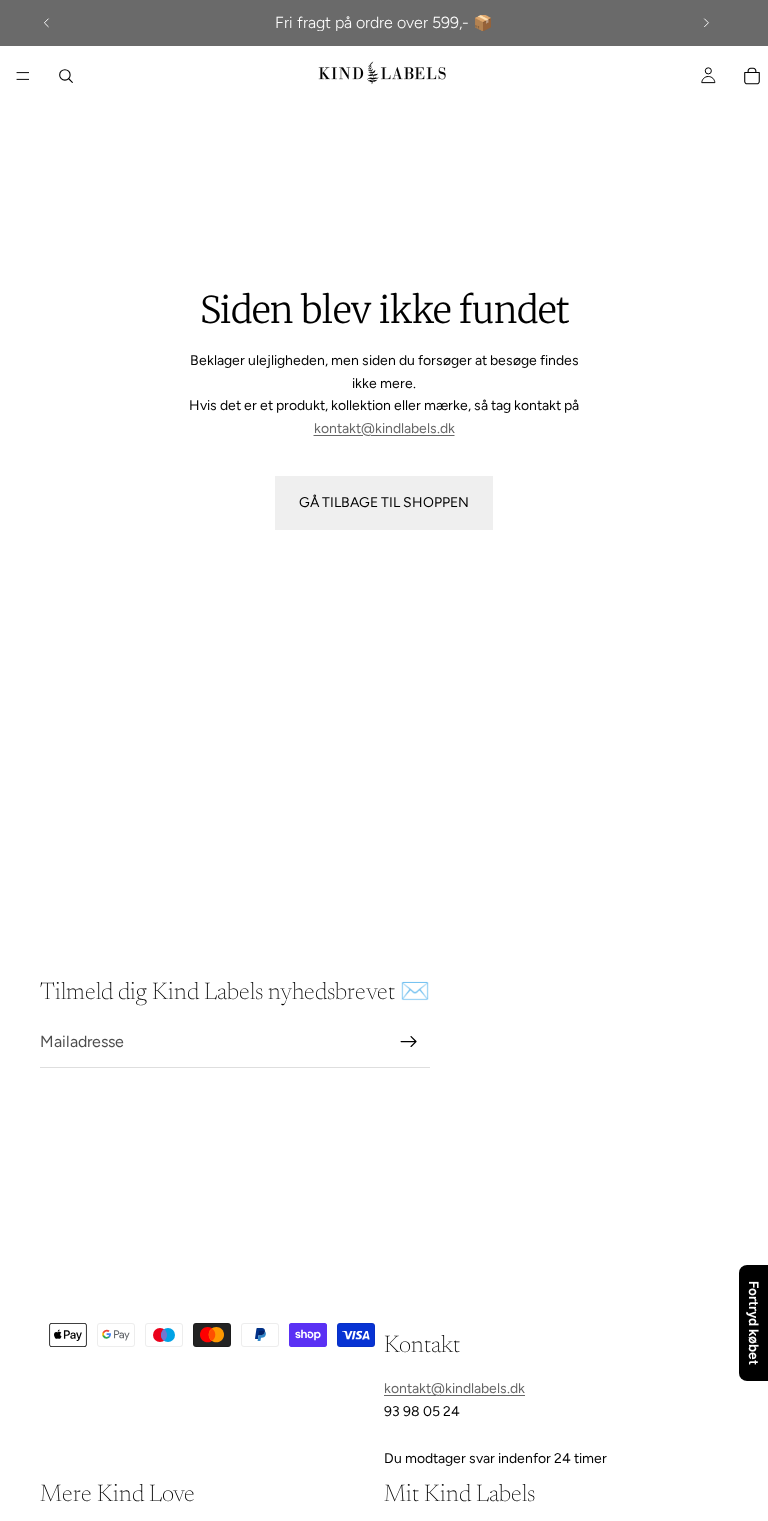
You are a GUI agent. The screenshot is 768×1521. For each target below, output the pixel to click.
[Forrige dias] (47, 23)
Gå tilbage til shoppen (384, 502)
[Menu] (23, 76)
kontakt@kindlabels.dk (384, 428)
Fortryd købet (754, 1323)
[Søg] (66, 76)
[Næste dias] (706, 23)
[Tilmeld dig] (409, 1042)
